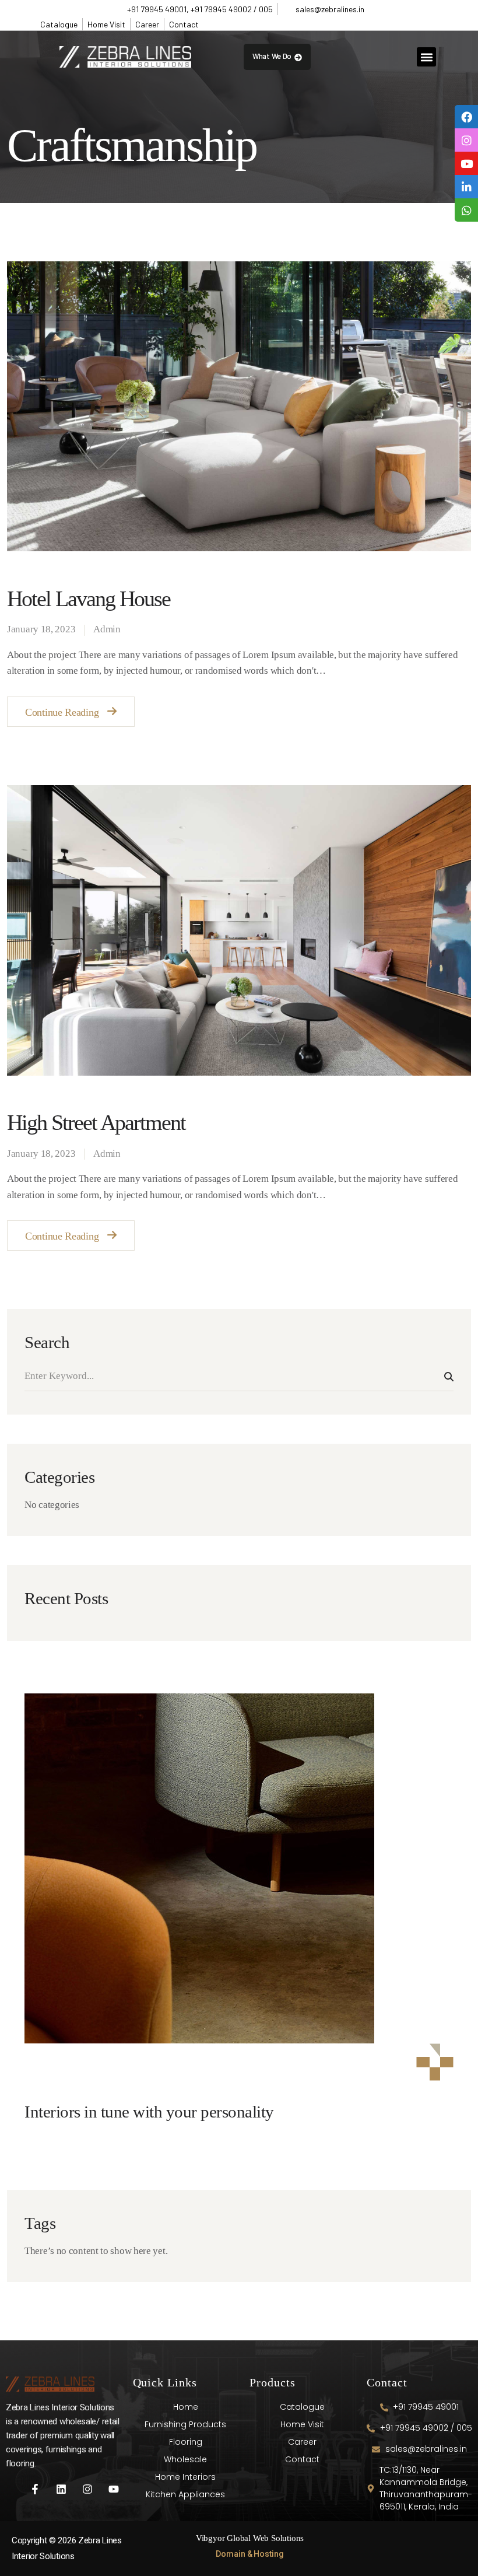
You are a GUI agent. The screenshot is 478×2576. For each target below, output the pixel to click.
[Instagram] (88, 2489)
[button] (426, 57)
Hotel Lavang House (89, 598)
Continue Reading (62, 712)
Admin (107, 629)
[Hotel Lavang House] (239, 406)
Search (449, 1377)
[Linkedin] (61, 2489)
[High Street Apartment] (239, 930)
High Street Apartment (96, 1122)
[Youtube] (113, 2489)
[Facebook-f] (35, 2489)
